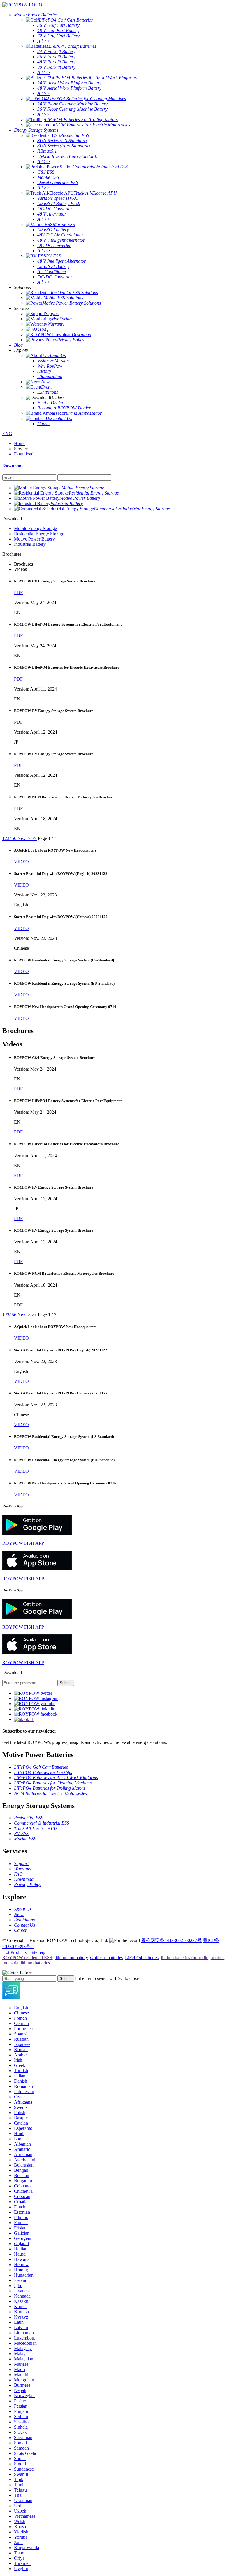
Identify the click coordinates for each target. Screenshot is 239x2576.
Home (20, 443)
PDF (18, 593)
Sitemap (38, 1952)
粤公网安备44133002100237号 (171, 1940)
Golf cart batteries (106, 1958)
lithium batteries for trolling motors (193, 1958)
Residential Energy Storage (39, 534)
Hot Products (14, 1952)
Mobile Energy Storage (35, 528)
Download (24, 454)
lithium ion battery (71, 1958)
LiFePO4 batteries (142, 1958)
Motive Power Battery (34, 539)
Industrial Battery (30, 544)
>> (34, 838)
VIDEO (21, 862)
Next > (24, 838)
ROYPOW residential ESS (27, 1958)
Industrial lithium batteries (26, 1963)
